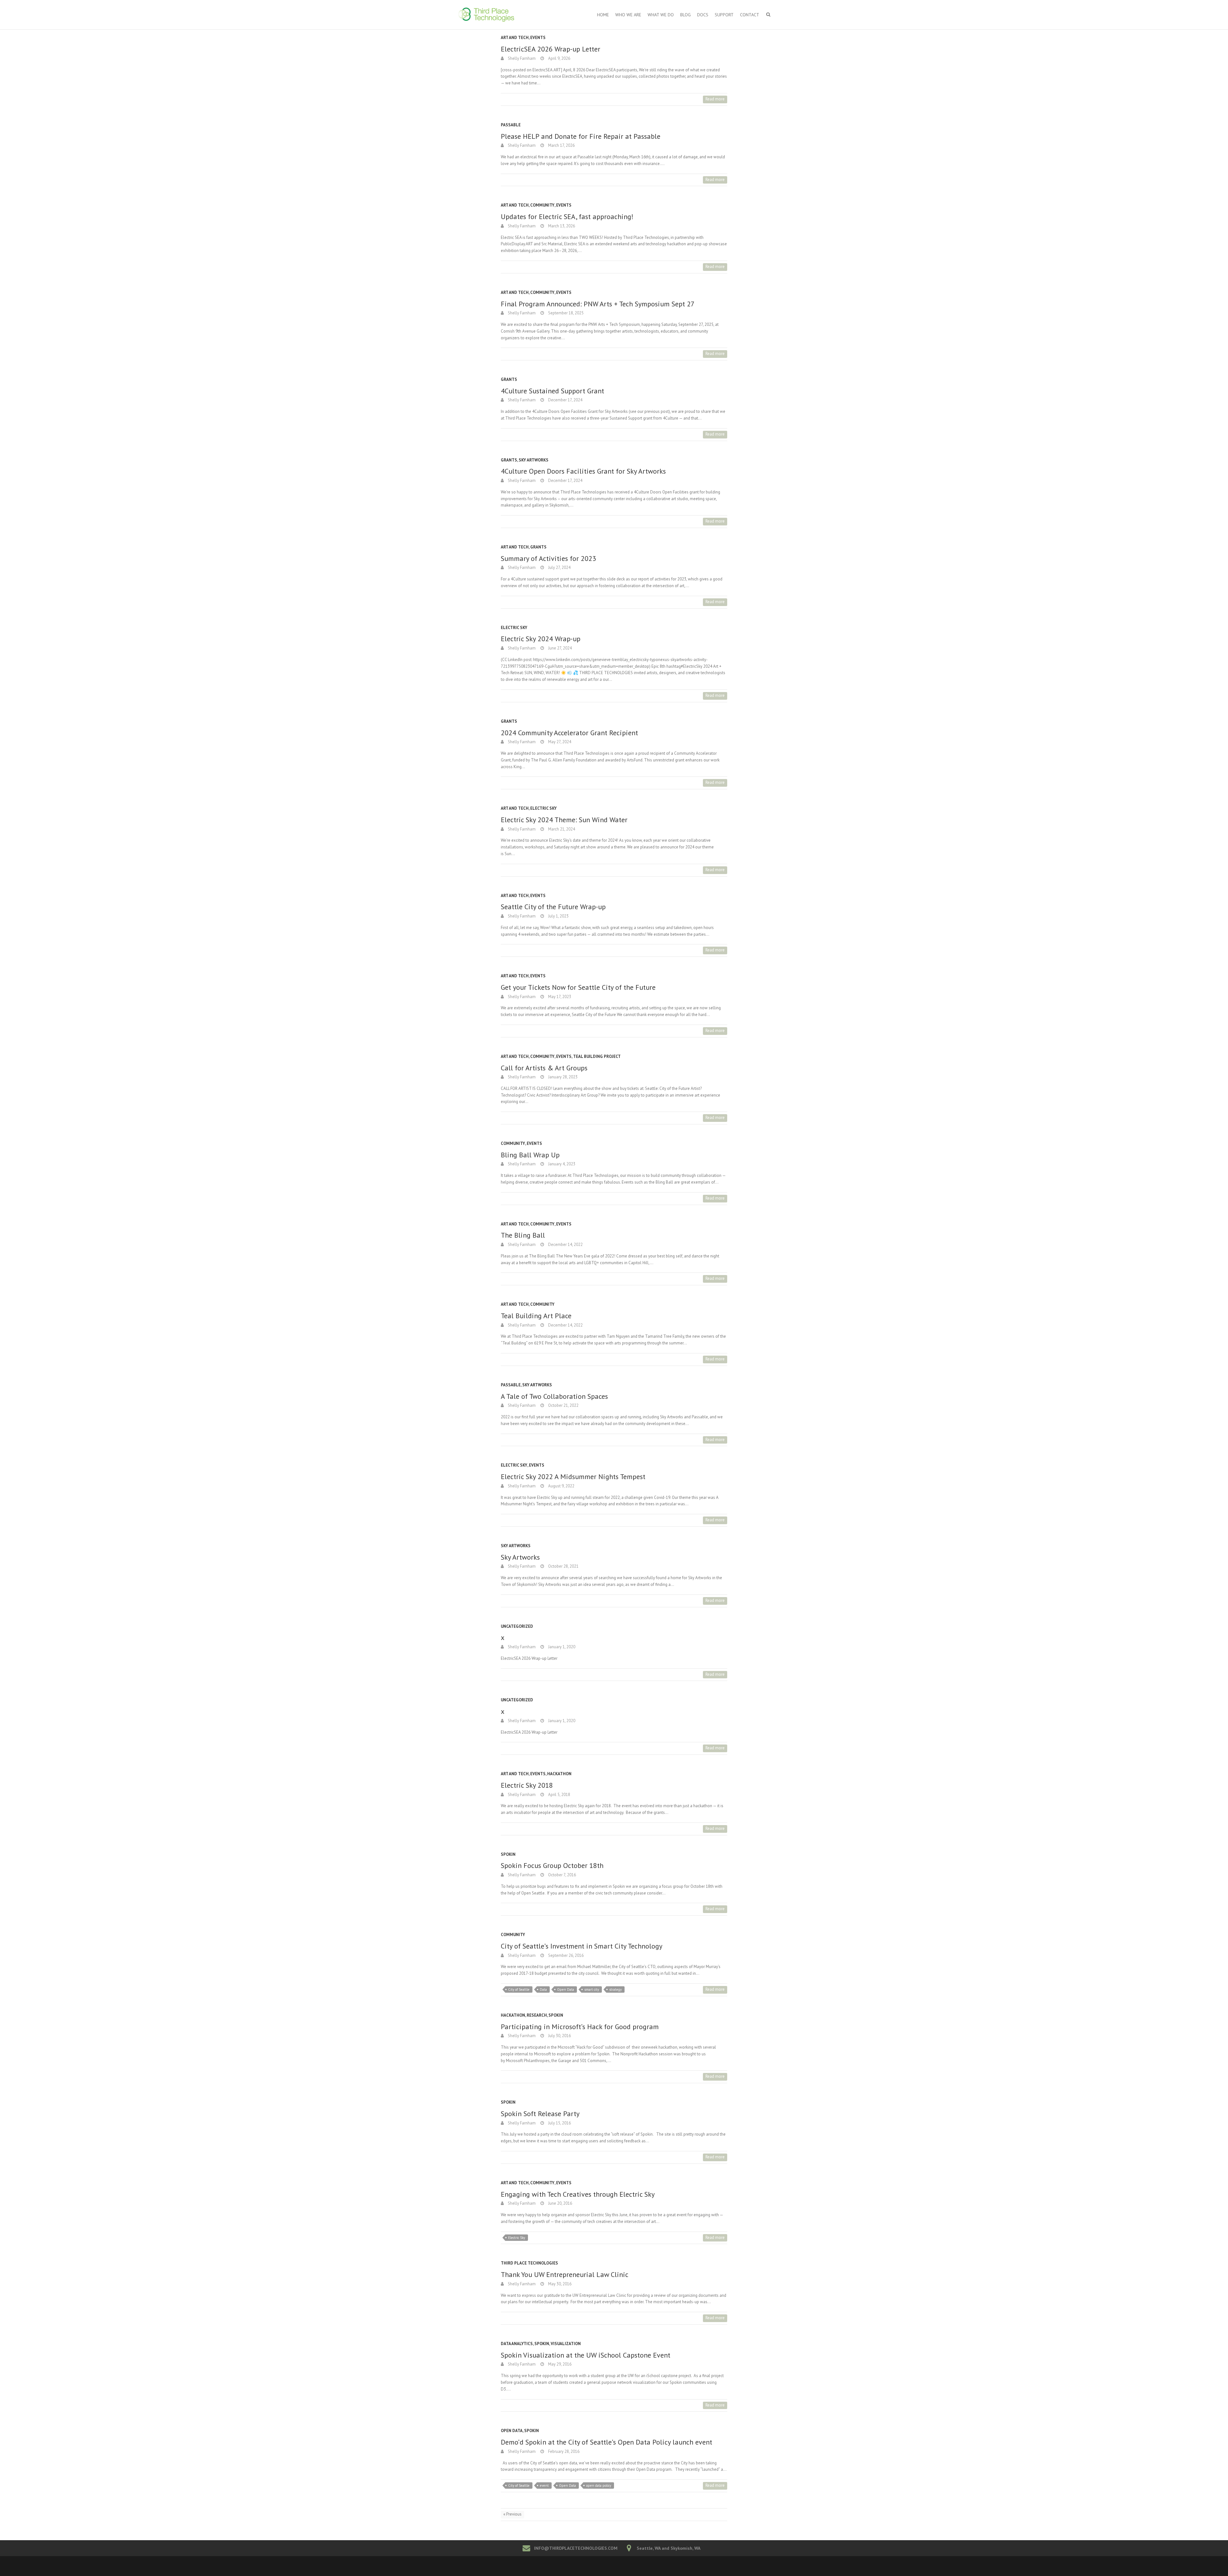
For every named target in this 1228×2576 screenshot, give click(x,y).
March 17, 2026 (561, 145)
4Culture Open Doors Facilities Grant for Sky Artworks (583, 471)
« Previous (512, 2514)
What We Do (661, 15)
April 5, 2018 (559, 1795)
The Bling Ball (523, 1235)
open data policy (599, 2485)
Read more (715, 99)
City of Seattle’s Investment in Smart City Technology (582, 1946)
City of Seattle (519, 1989)
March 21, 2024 (561, 829)
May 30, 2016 (559, 2284)
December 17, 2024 (565, 400)
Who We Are (628, 15)
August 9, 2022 (561, 1486)
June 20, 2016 (560, 2203)
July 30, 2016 (559, 2036)
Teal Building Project (597, 1056)
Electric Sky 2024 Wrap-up (541, 639)
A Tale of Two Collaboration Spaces (554, 1396)
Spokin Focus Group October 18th (552, 1865)
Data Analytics (517, 2344)
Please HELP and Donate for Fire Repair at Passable (581, 136)
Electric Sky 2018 (527, 1785)
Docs (703, 15)
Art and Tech (515, 38)
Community (542, 205)
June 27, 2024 (559, 648)
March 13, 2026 (561, 226)
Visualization (566, 2344)
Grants (509, 379)
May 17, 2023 (559, 997)
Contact (750, 15)
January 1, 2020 (561, 1647)
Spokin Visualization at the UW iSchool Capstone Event (586, 2355)
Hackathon (559, 1774)
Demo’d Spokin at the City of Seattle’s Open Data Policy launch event (606, 2442)
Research (537, 2015)
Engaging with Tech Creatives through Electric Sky (578, 2194)
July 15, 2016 (559, 2123)
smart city (592, 1989)
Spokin (508, 1854)
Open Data (566, 1989)
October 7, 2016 (562, 1875)
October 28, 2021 (563, 1566)
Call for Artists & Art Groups (544, 1068)
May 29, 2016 (559, 2364)
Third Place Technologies (529, 2263)
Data (543, 1989)
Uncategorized (517, 1626)
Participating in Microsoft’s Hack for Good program (580, 2027)
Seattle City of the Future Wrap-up (553, 907)
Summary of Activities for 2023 (548, 558)
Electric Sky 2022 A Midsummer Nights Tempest (573, 1477)
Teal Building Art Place (536, 1316)
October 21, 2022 (563, 1405)
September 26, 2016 (565, 1955)
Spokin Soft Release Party (540, 2114)
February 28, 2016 (563, 2451)
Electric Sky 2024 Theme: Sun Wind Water (564, 820)
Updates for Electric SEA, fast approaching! (567, 217)
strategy (615, 1989)
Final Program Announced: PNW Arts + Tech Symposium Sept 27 (598, 304)
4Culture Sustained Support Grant (552, 391)
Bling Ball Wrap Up (530, 1155)
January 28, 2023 (562, 1077)
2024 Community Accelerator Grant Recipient (569, 733)
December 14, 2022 (565, 1245)
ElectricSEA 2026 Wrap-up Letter (551, 49)
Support (724, 15)
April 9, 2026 (559, 58)
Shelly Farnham (521, 58)
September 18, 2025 (565, 313)
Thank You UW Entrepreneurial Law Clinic (565, 2274)
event (544, 2485)
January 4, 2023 (561, 1164)
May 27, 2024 (559, 742)
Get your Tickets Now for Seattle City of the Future (578, 987)
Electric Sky (514, 628)
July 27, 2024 (559, 567)
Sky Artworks (534, 460)
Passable (511, 125)
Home (603, 15)
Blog (685, 15)
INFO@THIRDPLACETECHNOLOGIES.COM (576, 2548)
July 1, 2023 (558, 916)
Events (538, 38)
